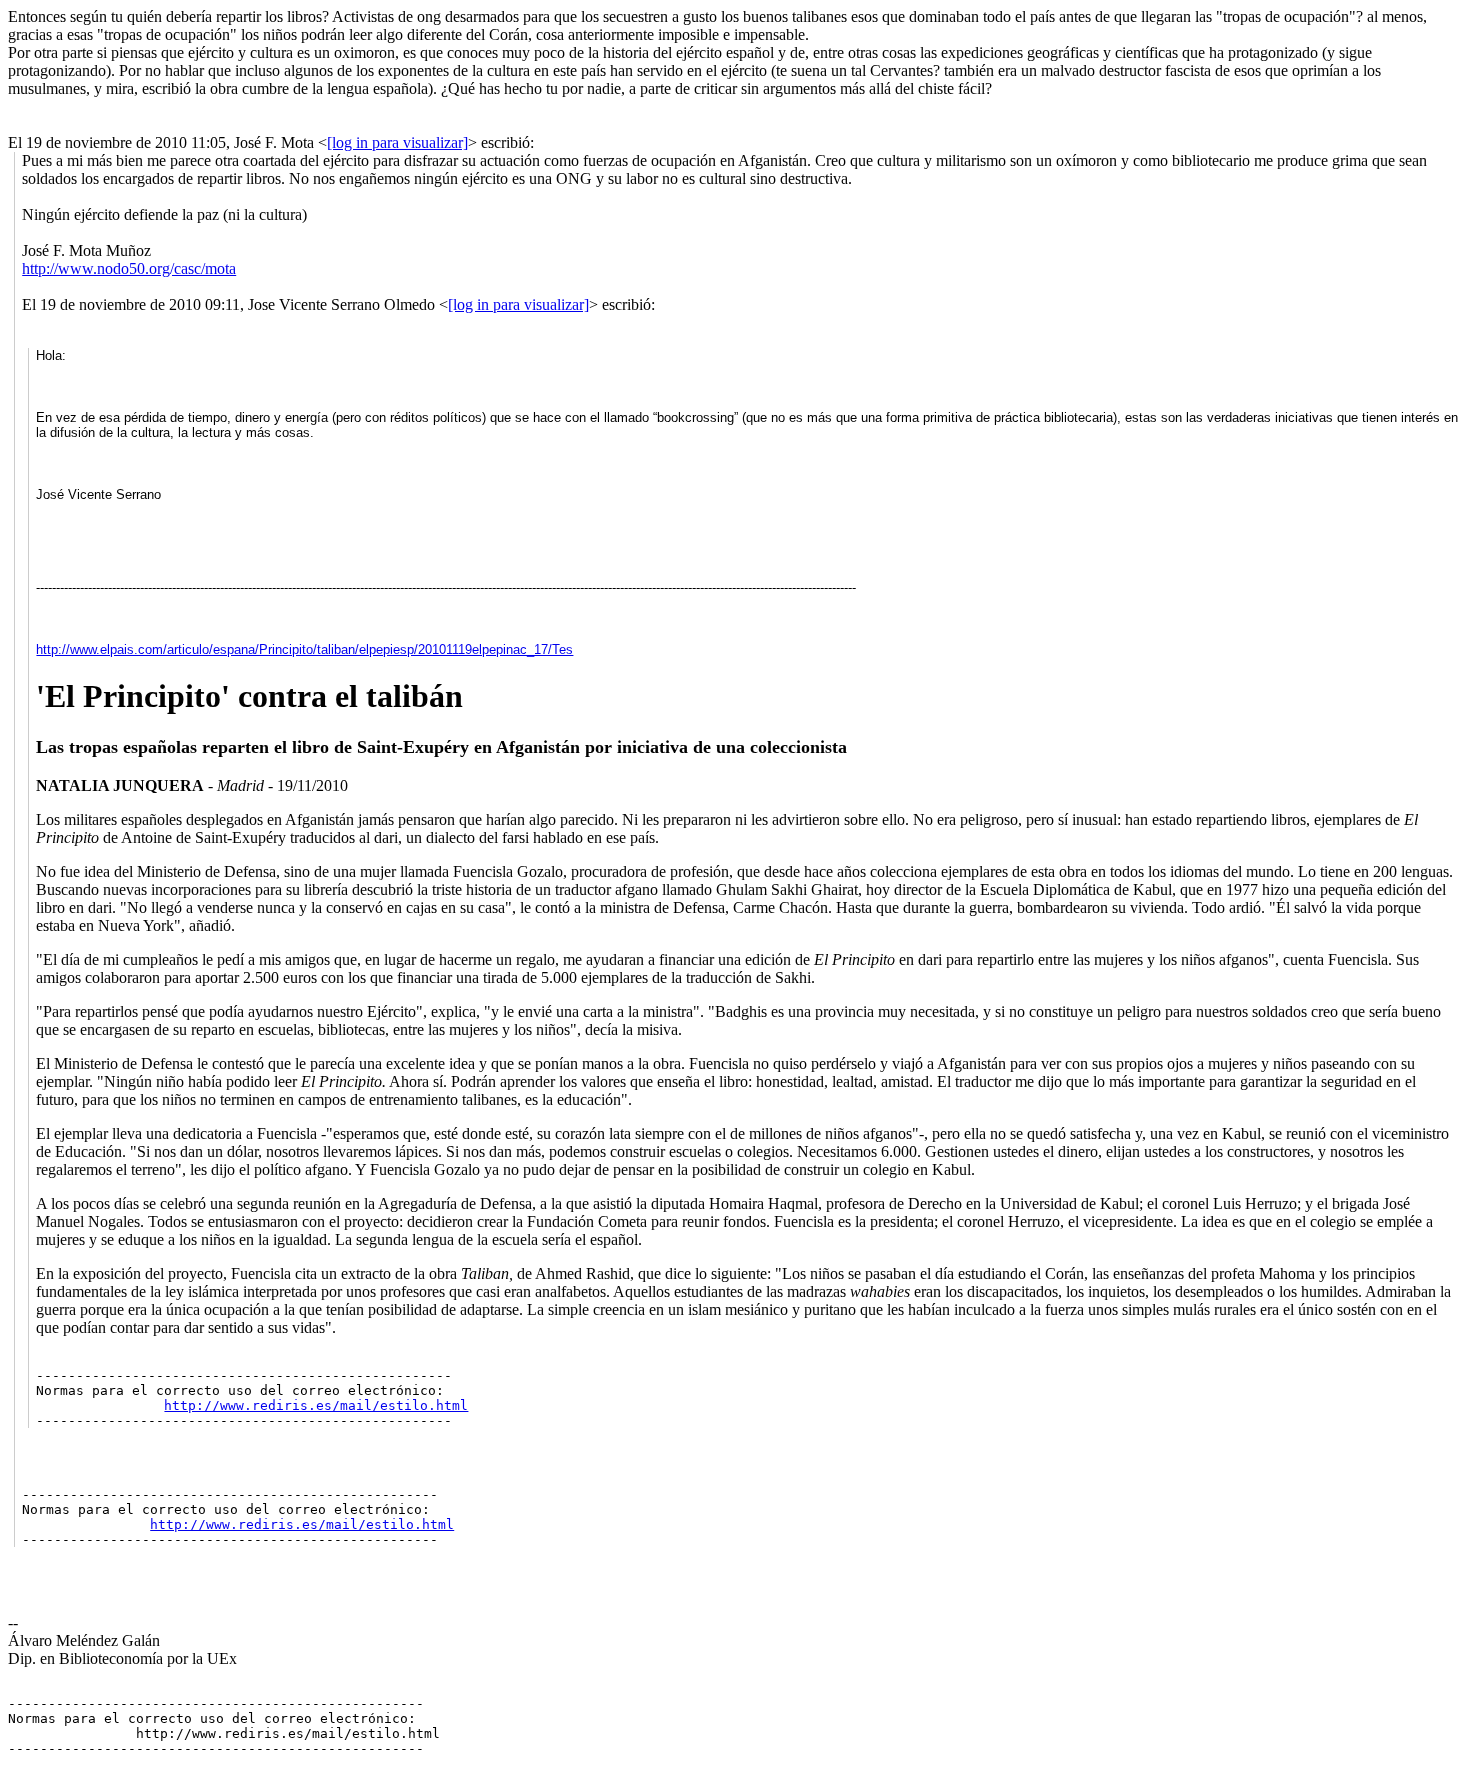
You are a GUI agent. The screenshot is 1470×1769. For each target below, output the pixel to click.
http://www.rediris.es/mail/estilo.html (316, 1405)
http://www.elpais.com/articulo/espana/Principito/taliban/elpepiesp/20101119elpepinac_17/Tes (304, 649)
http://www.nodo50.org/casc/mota (129, 268)
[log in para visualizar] (397, 142)
